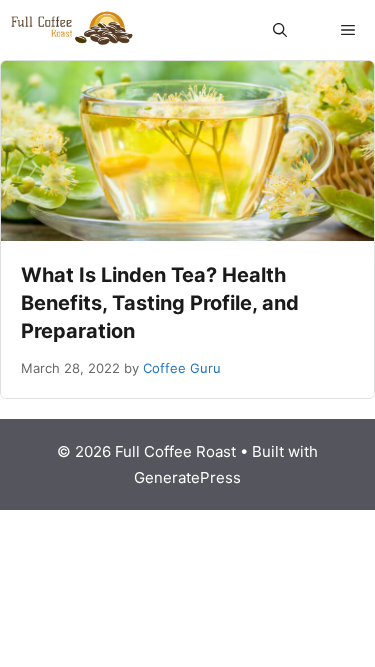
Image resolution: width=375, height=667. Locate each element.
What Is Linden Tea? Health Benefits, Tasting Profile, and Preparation (160, 303)
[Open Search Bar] (280, 30)
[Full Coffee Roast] (72, 30)
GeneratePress (187, 477)
